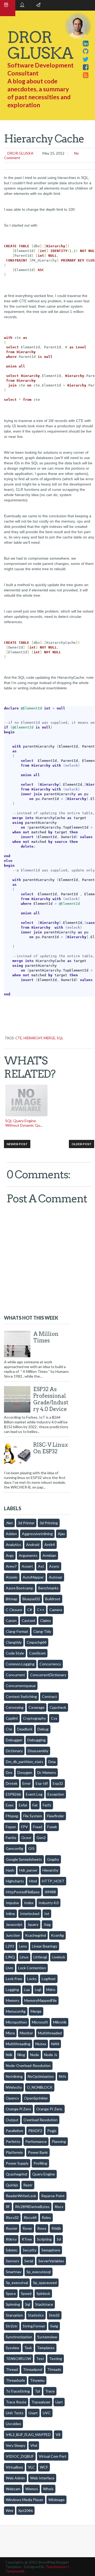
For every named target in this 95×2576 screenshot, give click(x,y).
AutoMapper (33, 1577)
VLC (31, 2467)
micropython (16, 2022)
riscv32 (12, 2217)
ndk (9, 2055)
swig (54, 2326)
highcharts (15, 1881)
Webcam (13, 2489)
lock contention (32, 1968)
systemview (47, 2337)
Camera (56, 1610)
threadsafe (15, 2380)
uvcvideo (13, 2424)
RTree (27, 2239)
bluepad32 (31, 1599)
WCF (44, 2467)
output (12, 2120)
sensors (13, 2261)
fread (38, 1827)
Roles (46, 2217)
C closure (14, 1610)
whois (48, 2489)
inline (10, 1914)
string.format (34, 2326)
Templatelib (15, 2571)
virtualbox (14, 2467)
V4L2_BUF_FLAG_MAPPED (28, 2435)
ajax (61, 1534)
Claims (46, 1620)
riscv (59, 2207)
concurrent (15, 1675)
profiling (40, 2163)
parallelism (15, 2131)
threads (54, 2369)
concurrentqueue (21, 1686)
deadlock (25, 1729)
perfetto (13, 2141)
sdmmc (12, 2250)
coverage (37, 1707)
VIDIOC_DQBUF (20, 2456)
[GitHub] (86, 51)
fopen (11, 1827)
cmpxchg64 (37, 1642)
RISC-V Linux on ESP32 (51, 1448)
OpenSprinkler (36, 2098)
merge (49, 1038)
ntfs (63, 2076)
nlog (21, 2055)
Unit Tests (15, 2413)
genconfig (15, 1848)
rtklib (56, 2228)
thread (12, 2369)
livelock (59, 1957)
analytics (13, 1545)
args (10, 1555)
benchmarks (48, 1588)
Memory (13, 2000)
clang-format (17, 1631)
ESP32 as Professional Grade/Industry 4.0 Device (51, 1399)
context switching (21, 1696)
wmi (9, 2510)
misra (10, 2033)
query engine (44, 2174)
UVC (47, 2413)
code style (15, 1653)
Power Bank (38, 2152)
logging (12, 1990)
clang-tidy (42, 1631)
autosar (56, 1577)
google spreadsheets (24, 1859)
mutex (41, 2044)
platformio (14, 2152)
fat (35, 1805)
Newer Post (17, 1144)
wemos (32, 2489)
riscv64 (30, 2217)
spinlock (43, 2293)
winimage (56, 2500)
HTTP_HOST (53, 1881)
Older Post (82, 1144)
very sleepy (16, 2445)
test (40, 2359)
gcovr (26, 1838)
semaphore (51, 2250)
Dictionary (14, 1751)
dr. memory (47, 1772)
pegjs (52, 2131)
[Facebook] (86, 67)
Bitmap (12, 1599)
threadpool (33, 2369)
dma (52, 1762)
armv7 (11, 1566)
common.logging (20, 1664)
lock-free (14, 1979)
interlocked (30, 1914)
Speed (26, 2293)
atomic (12, 1577)
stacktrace (44, 2304)
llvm (9, 1968)
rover (27, 2228)
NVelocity (14, 2087)
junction (13, 1935)
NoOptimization (41, 2076)
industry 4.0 (49, 1903)
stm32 (54, 2315)
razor (28, 2185)
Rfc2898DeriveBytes (32, 2207)
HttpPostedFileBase (23, 1892)
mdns (51, 1990)
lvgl (38, 1990)
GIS (31, 1848)
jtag (47, 1924)
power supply (17, 2163)
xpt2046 (25, 2510)
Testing (56, 2359)
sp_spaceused (45, 2283)
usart (33, 2413)
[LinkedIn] (86, 43)
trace (50, 2391)
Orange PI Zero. (49, 2109)
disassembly (38, 1751)
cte (19, 1038)
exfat (23, 1805)
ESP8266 (13, 1794)
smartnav (14, 2272)
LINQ (10, 1957)
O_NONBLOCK (40, 2087)
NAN (55, 2044)
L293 (10, 1946)
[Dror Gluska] (86, 75)
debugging (37, 1740)
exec (10, 1805)
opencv (12, 2098)
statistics (36, 2315)
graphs (53, 1859)
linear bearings (45, 1946)
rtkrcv (11, 2239)
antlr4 (50, 1545)
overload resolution (41, 2120)
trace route (16, 2402)
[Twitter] (86, 59)
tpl (37, 2391)
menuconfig (16, 2011)
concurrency (50, 1664)
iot (47, 1914)
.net (9, 1523)
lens (23, 1946)
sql (60, 1038)
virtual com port (53, 2456)
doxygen (25, 1772)
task (28, 2348)
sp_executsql (17, 2283)
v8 (58, 2435)
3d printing (49, 1523)
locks (32, 1979)
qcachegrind (16, 2174)
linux (24, 1957)
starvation (14, 2315)
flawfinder (56, 1816)
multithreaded (50, 2033)
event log (34, 1794)
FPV (25, 1827)
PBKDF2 (35, 2131)
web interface (42, 2478)
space (11, 2293)
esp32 (58, 1783)
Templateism (56, 2567)
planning (59, 2141)
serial (29, 2261)
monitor (26, 2033)
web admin (15, 2478)
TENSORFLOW (18, 2359)
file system (33, 1816)
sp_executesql (39, 2272)
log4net (49, 1979)
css (54, 1718)
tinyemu (37, 2380)
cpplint (12, 1718)
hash (10, 1870)
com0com (37, 1653)
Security (30, 2250)
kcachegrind (35, 1935)
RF (8, 2207)
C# (30, 1610)
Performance (36, 2141)
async (54, 1566)
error (27, 1783)
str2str (12, 2326)
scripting (44, 2239)
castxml (28, 1620)
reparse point (53, 2196)
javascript (14, 1924)
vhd (34, 2445)
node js (51, 2055)
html (33, 1881)
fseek (52, 1827)
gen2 (41, 1838)
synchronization (19, 2337)
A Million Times (46, 1337)
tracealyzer (41, 2402)
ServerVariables (51, 2261)
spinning (13, 2304)
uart (59, 2402)
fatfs (47, 1805)
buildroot (53, 1599)
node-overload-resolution (28, 2065)
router (12, 2228)
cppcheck (58, 1707)
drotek (12, 1783)
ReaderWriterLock (21, 2196)
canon (11, 1620)
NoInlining (14, 2076)
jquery (33, 1924)
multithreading (18, 2044)
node (35, 2055)
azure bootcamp (20, 1588)
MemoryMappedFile (41, 2000)
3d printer (26, 1523)
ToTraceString (18, 2391)
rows (42, 2228)
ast (41, 1566)
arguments (28, 1555)
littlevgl (40, 1957)
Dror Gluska (20, 153)
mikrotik (60, 2022)
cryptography (34, 1718)
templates (46, 2348)
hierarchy (33, 1038)
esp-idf (42, 1783)
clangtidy (14, 1642)
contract (49, 1696)
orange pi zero (18, 2109)
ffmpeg (12, 1816)
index (29, 1903)
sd (59, 2239)
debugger (14, 1740)
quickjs (12, 2185)
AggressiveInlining (37, 1534)
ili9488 (50, 1892)
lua (27, 1990)
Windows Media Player (25, 2500)
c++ (41, 1610)
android (33, 1545)
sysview (13, 2348)
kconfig (57, 1935)
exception (56, 1794)
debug (43, 1729)
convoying (15, 1707)
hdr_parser (28, 1870)
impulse (12, 1903)
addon (11, 1534)
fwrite (11, 1838)
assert (27, 1566)
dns (9, 1772)
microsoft (40, 2022)
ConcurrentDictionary (48, 1675)
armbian (49, 1555)
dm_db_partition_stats (25, 1762)
